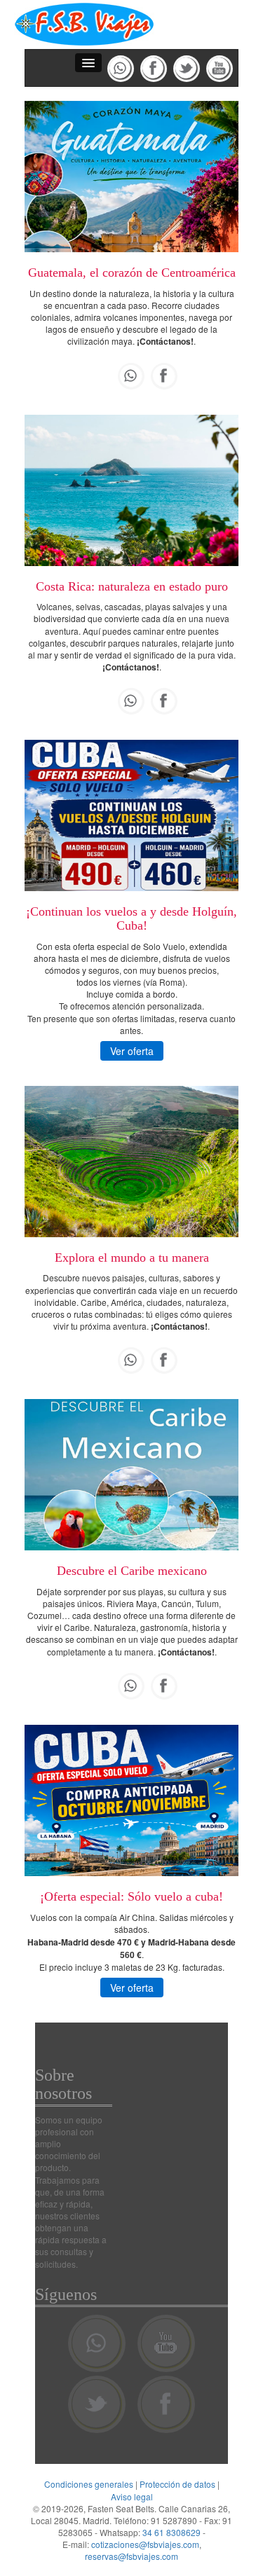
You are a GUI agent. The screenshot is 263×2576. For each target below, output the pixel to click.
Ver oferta (132, 1051)
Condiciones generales (89, 2484)
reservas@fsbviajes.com (131, 2556)
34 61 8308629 (171, 2532)
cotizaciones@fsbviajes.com (145, 2544)
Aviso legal (132, 2496)
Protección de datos (177, 2484)
